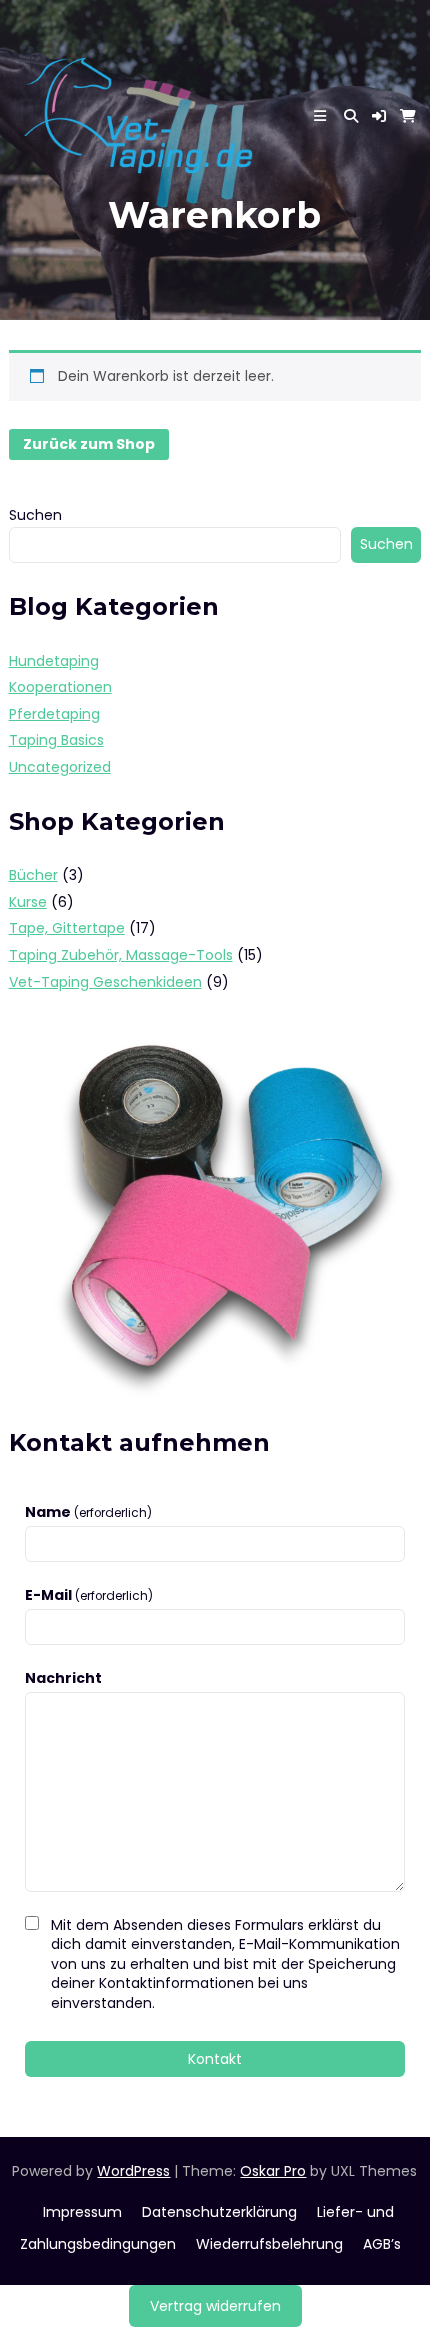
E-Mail (89, 1595)
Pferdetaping (54, 714)
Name (88, 1512)
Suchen (35, 515)
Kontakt (215, 2059)
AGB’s (382, 2244)
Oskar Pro (273, 2171)
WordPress (133, 2171)
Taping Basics (56, 740)
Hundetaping (54, 661)
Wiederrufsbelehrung (269, 2244)
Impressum (82, 2212)
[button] (379, 116)
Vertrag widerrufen (215, 2306)
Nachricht (63, 1678)
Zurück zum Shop (89, 444)
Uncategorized (60, 767)
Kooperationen (60, 687)
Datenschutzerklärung (219, 2212)
